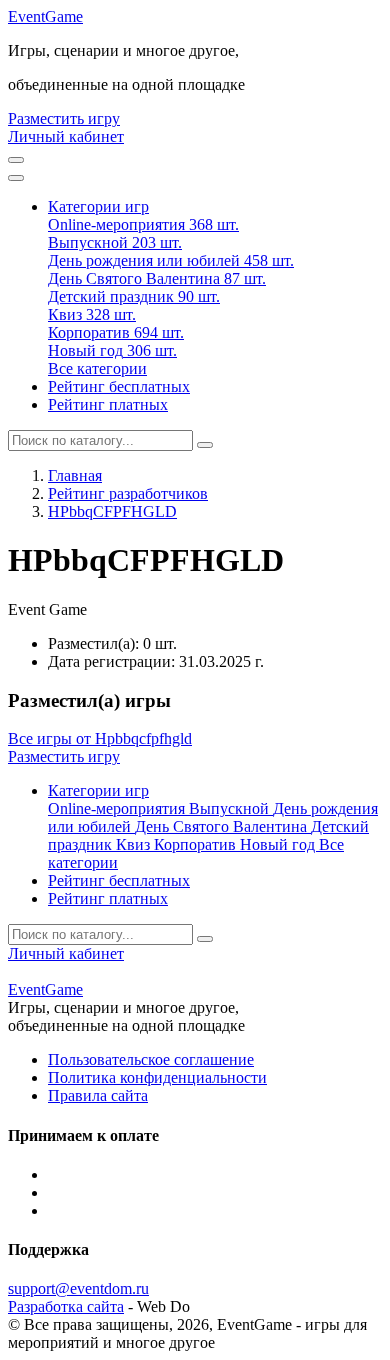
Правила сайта (98, 1095)
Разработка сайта (66, 1306)
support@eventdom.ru (78, 1288)
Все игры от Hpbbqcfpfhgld (100, 738)
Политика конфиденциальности (157, 1077)
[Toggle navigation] (16, 178)
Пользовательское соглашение (151, 1059)
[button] (98, 206)
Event (45, 16)
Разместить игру (64, 118)
